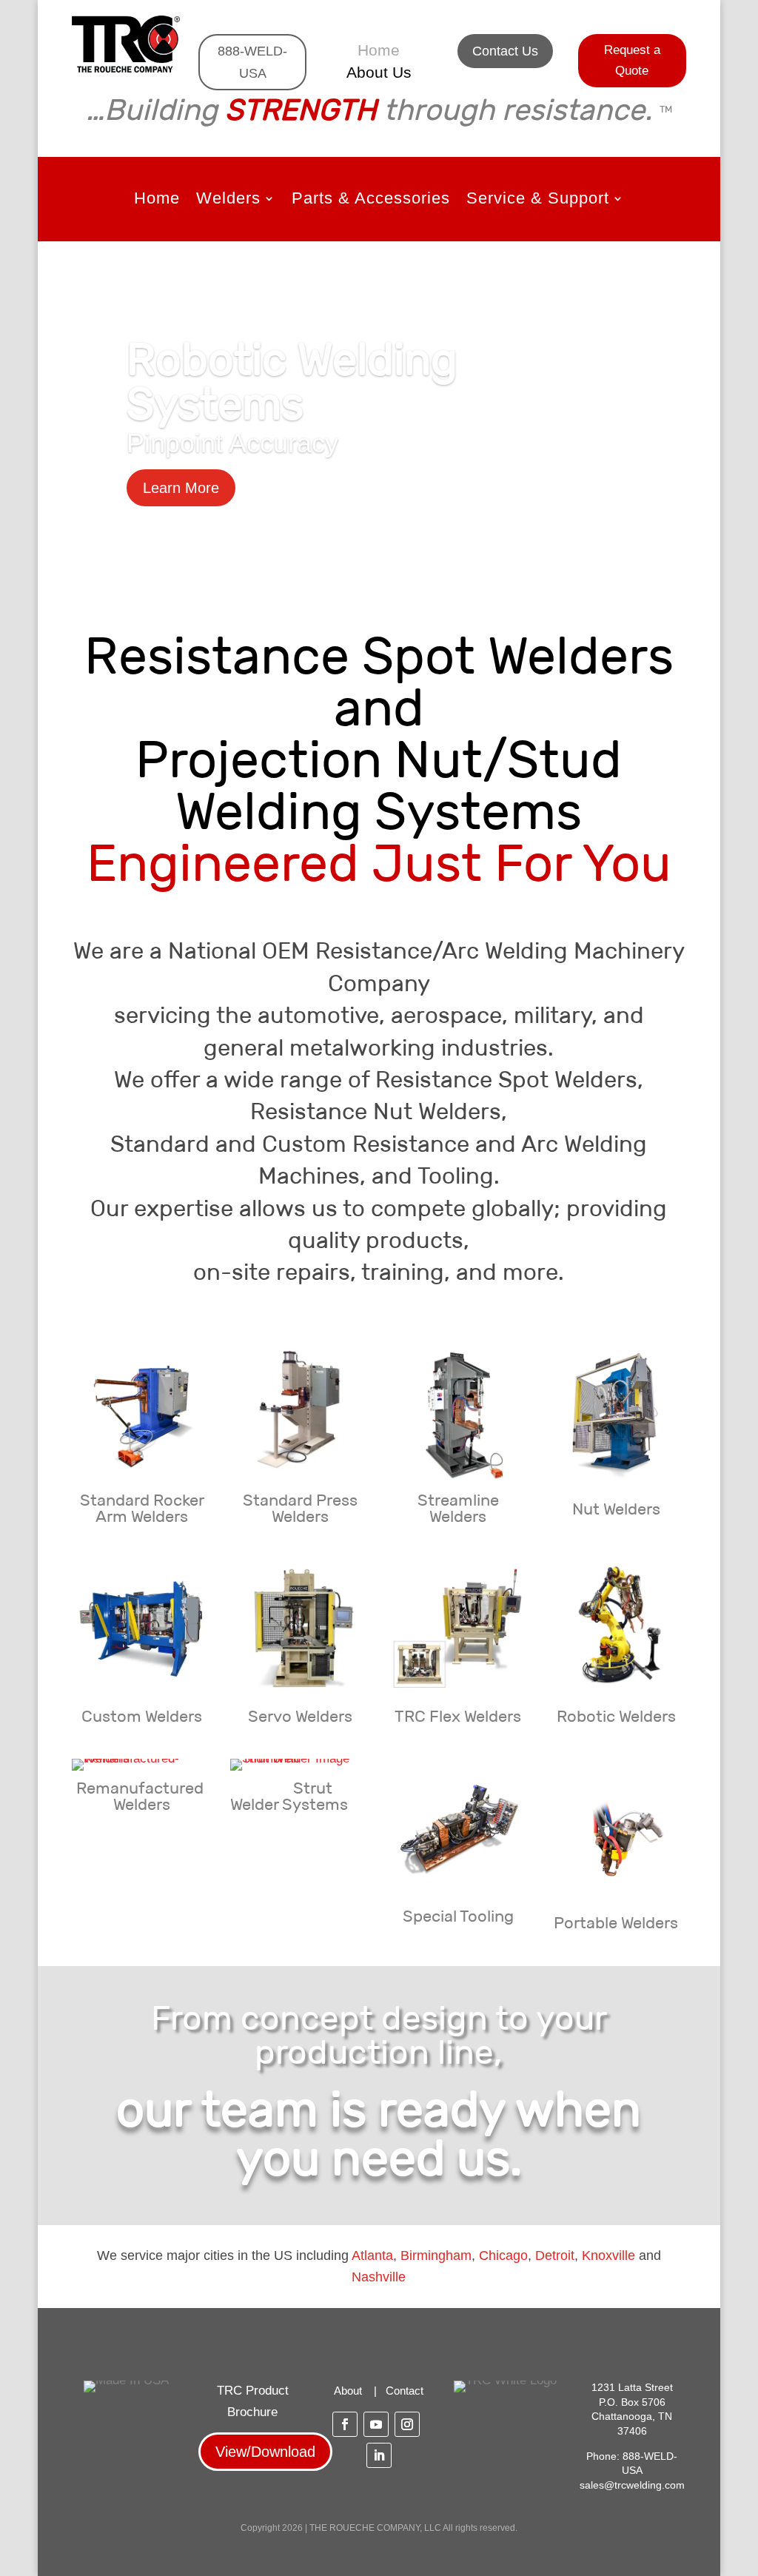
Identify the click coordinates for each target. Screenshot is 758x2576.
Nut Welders (616, 1509)
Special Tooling (458, 1916)
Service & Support (538, 200)
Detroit (555, 2255)
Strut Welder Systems (289, 1796)
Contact (405, 2391)
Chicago (503, 2255)
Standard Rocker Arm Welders (142, 1508)
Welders (228, 200)
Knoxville (608, 2255)
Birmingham (436, 2255)
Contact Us (505, 51)
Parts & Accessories (371, 200)
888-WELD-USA (252, 63)
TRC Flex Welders (458, 1716)
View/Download (265, 2452)
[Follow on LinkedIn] (379, 2455)
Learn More (181, 488)
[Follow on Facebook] (345, 2424)
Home (379, 52)
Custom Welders (142, 1716)
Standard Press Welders (300, 1508)
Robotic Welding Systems (292, 381)
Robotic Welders (616, 1716)
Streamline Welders (458, 1508)
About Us (379, 74)
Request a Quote (632, 61)
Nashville (379, 2277)
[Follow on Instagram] (407, 2424)
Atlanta (372, 2255)
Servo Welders (300, 1716)
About (348, 2391)
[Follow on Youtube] (376, 2424)
